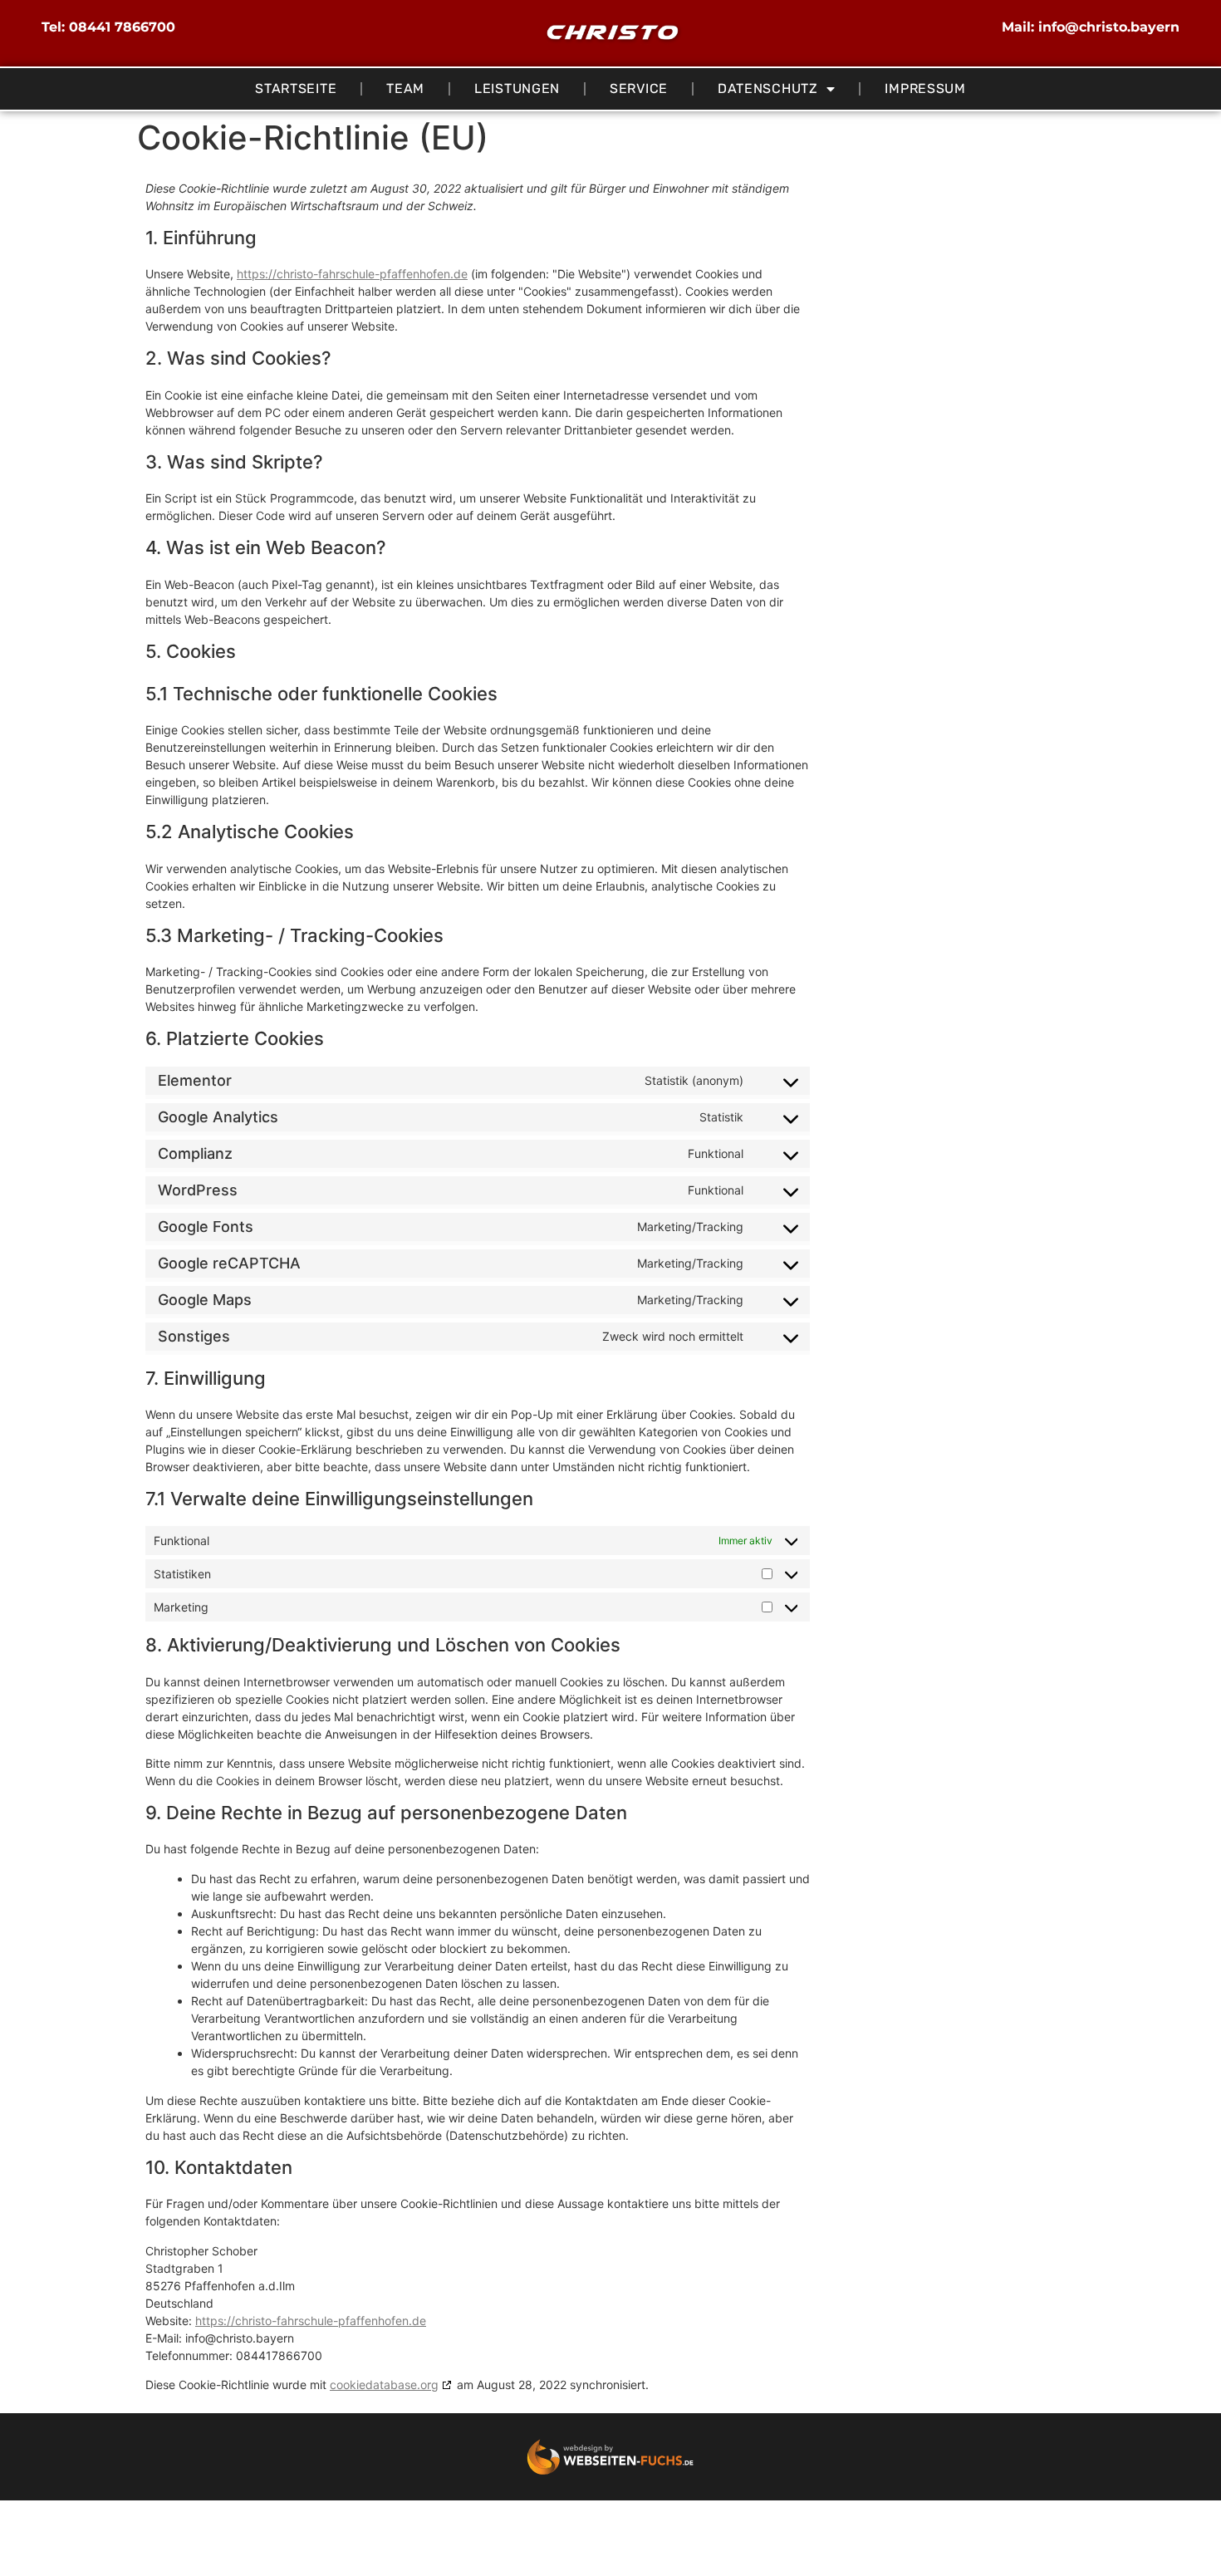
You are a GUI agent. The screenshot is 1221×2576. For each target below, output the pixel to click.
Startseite (296, 88)
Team (405, 88)
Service (639, 88)
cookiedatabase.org (384, 2385)
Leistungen (517, 88)
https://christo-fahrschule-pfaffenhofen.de (352, 274)
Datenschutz (768, 88)
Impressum (925, 88)
